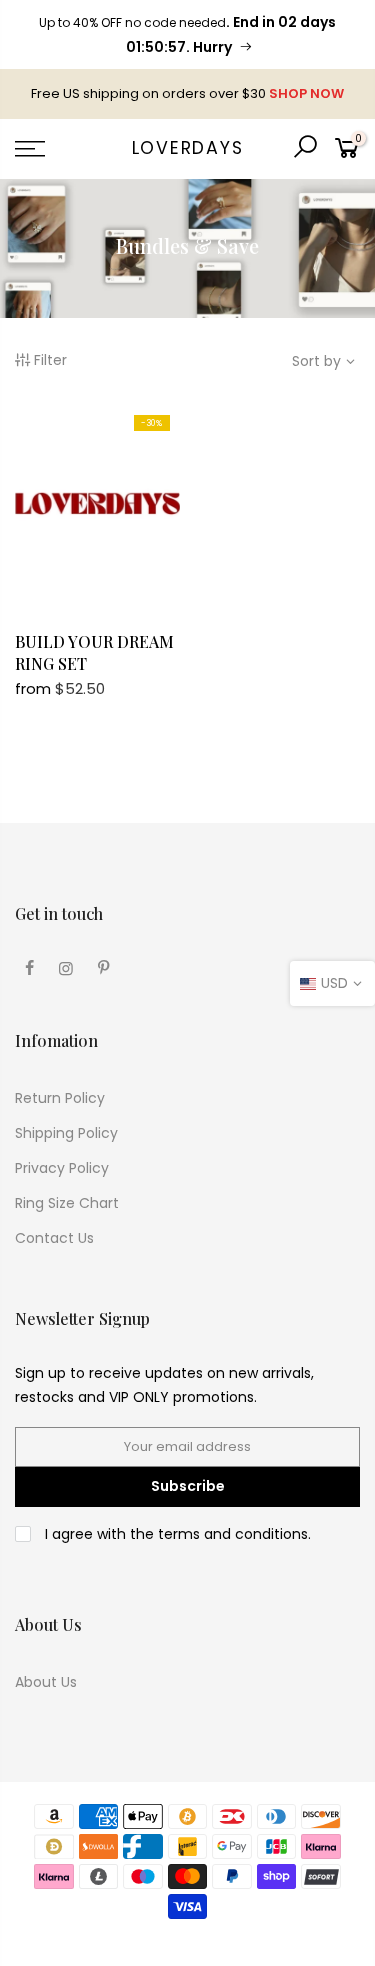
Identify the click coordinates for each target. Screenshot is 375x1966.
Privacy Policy (62, 1168)
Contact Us (54, 1238)
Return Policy (60, 1098)
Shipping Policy (66, 1133)
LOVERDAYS (188, 149)
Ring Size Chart (67, 1203)
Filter (50, 360)
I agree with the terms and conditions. (176, 1534)
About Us (46, 1682)
